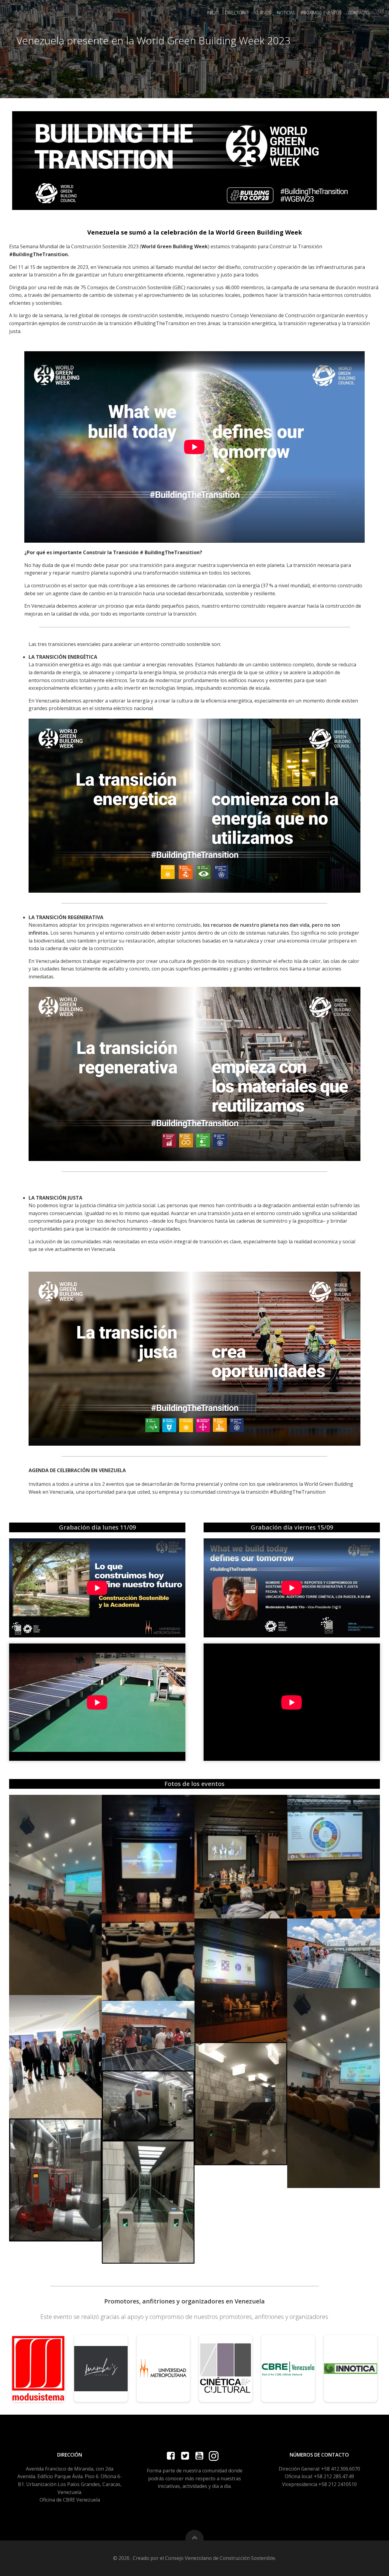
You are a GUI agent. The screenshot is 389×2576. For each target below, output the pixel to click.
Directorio (237, 13)
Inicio (213, 13)
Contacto (359, 13)
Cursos (263, 13)
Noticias (286, 13)
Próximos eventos (321, 13)
